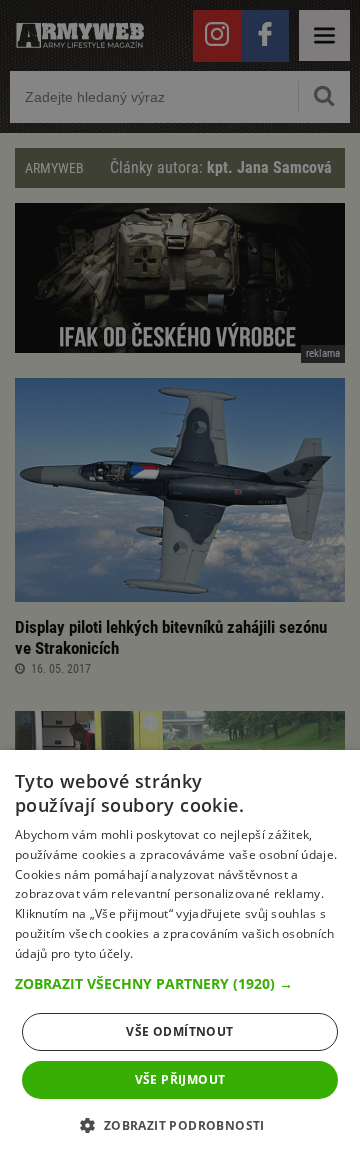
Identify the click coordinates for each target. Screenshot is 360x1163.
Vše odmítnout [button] (179, 1031)
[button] (180, 984)
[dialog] (180, 956)
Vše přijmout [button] (180, 1079)
